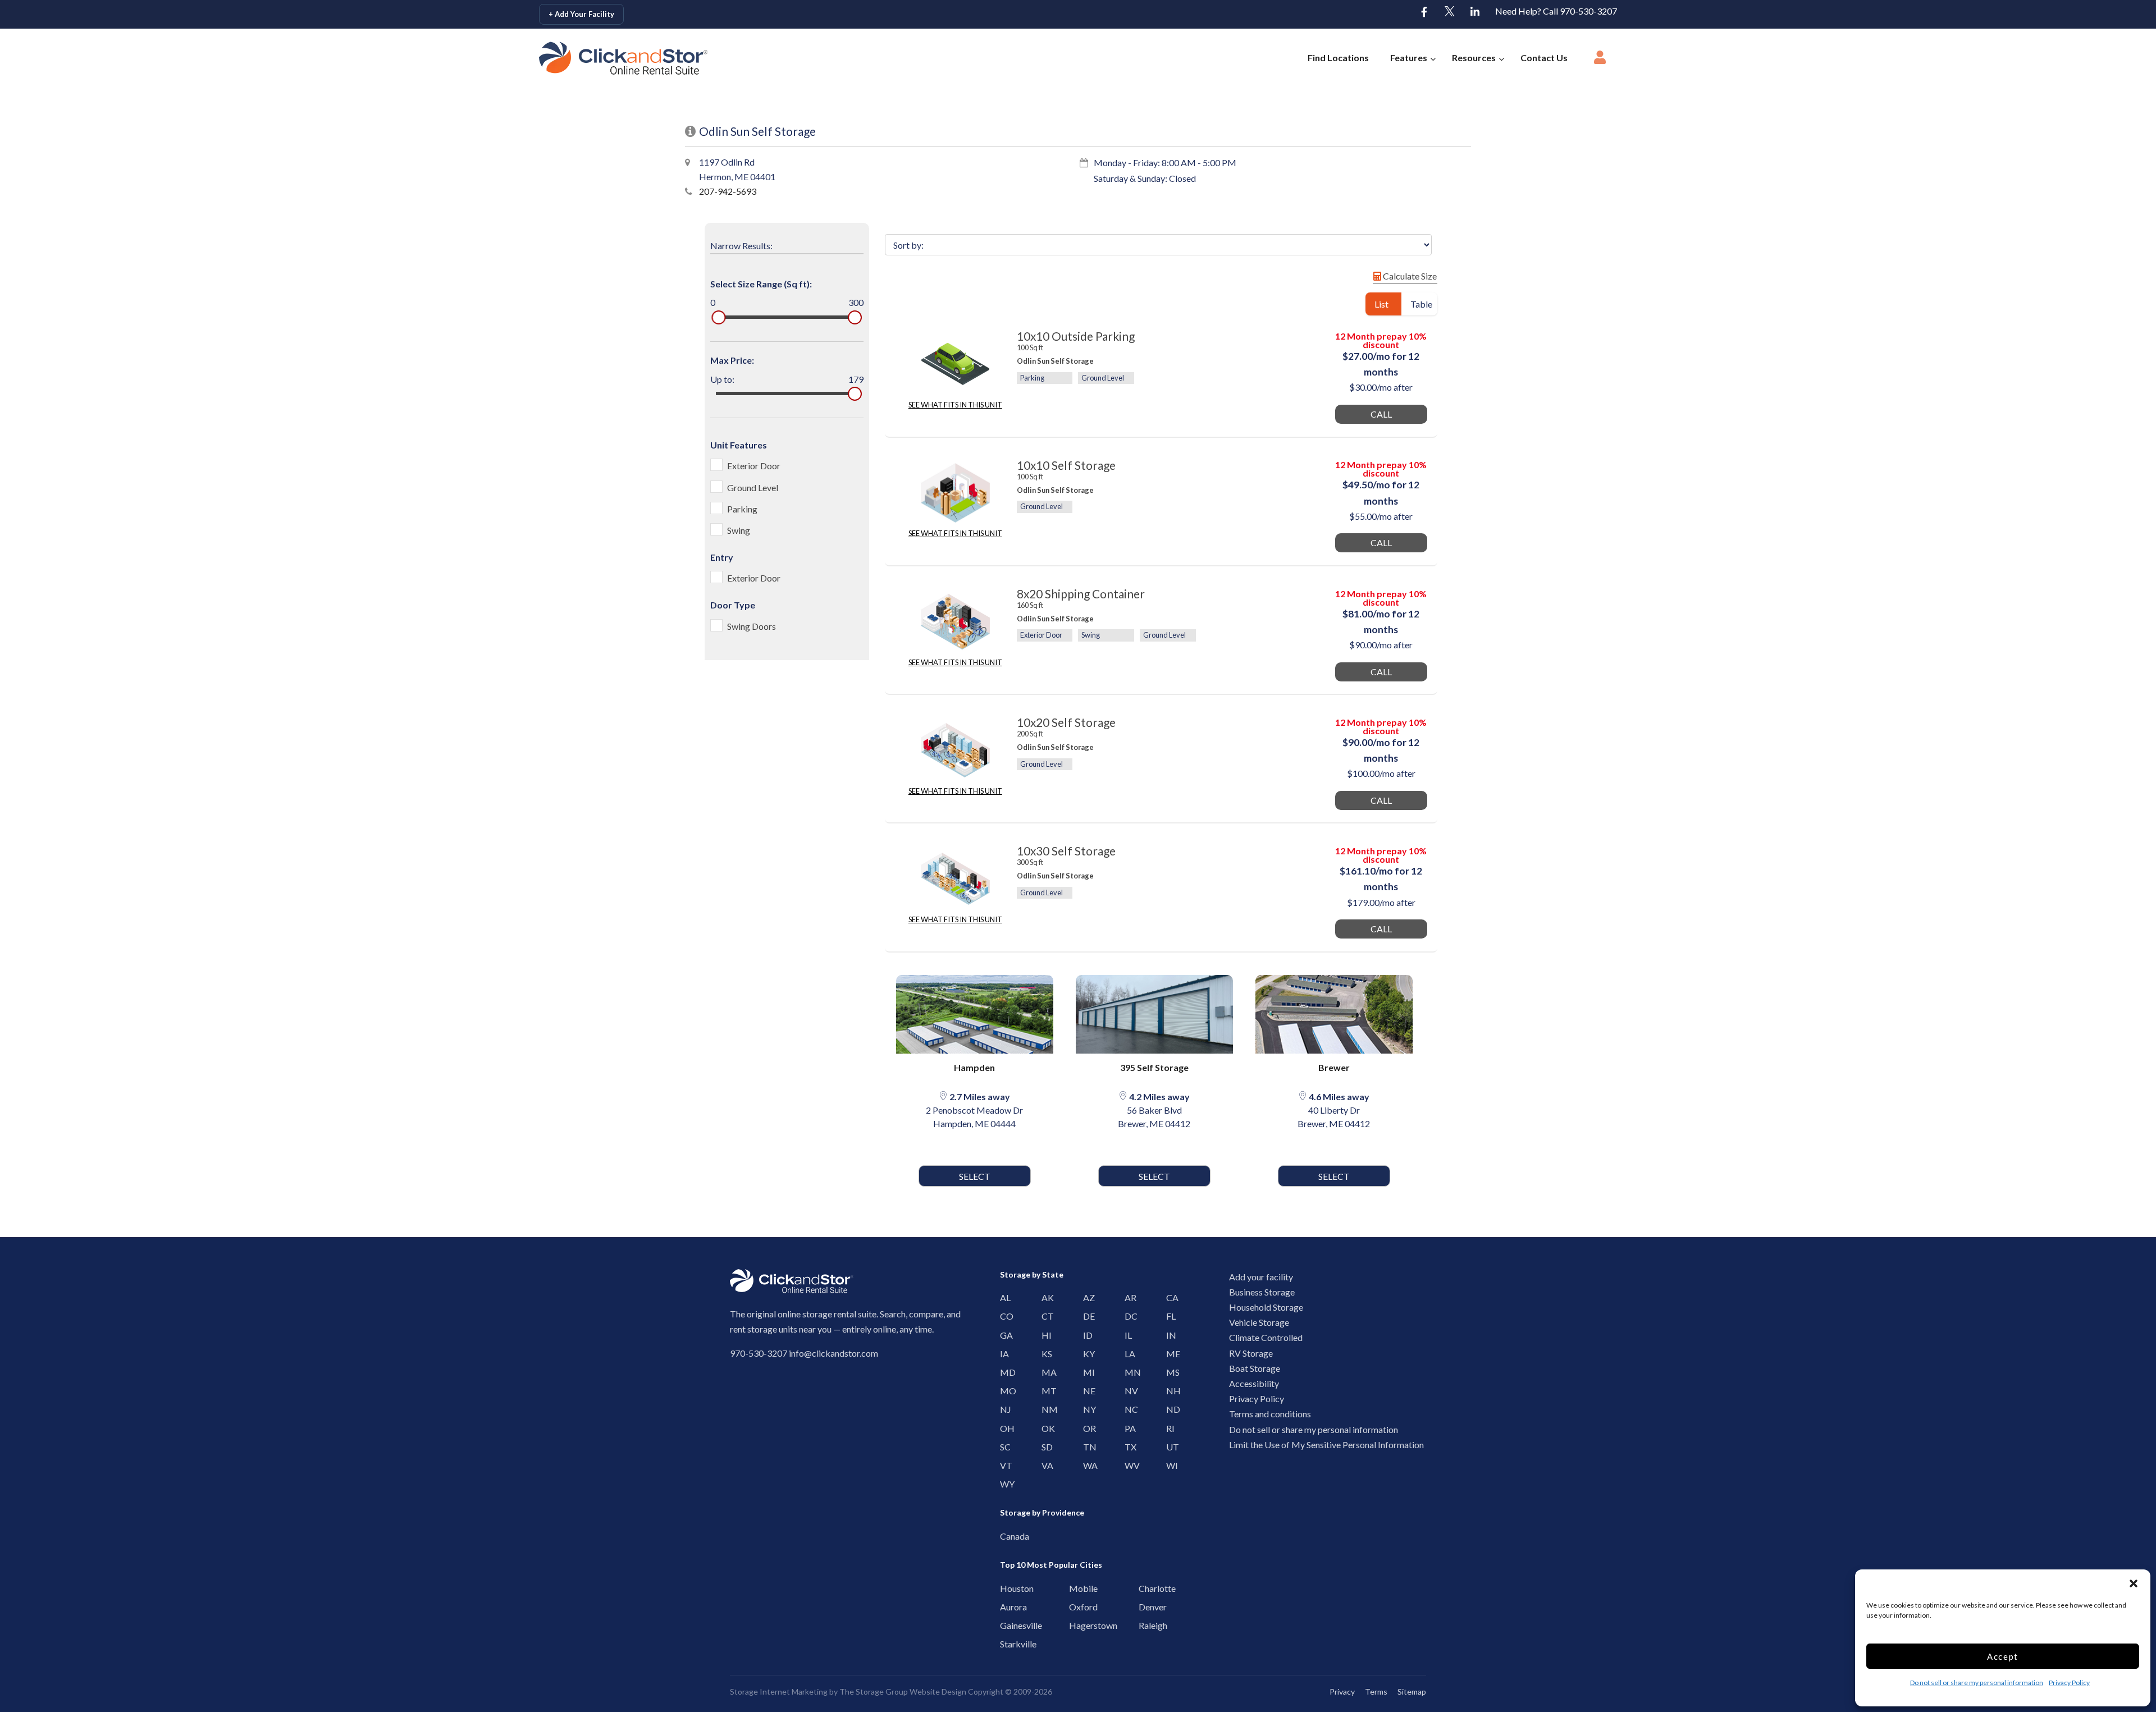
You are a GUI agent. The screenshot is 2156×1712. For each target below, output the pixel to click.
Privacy (1342, 1692)
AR (1128, 1297)
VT (1003, 1465)
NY (1086, 1409)
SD (1045, 1447)
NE (1086, 1391)
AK (1045, 1297)
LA (1128, 1354)
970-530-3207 (759, 1353)
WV (1128, 1465)
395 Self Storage (1154, 1067)
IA (1003, 1354)
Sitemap (1412, 1692)
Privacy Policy (2069, 1683)
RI (1169, 1428)
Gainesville (1006, 1625)
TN (1086, 1447)
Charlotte (1145, 1588)
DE (1086, 1316)
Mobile (1075, 1588)
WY (1003, 1484)
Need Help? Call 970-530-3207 (1556, 11)
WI (1169, 1465)
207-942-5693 (728, 191)
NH (1169, 1391)
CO (1003, 1316)
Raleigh (1145, 1625)
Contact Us (1544, 58)
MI (1086, 1372)
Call (1381, 414)
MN (1128, 1372)
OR (1086, 1428)
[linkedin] (1475, 12)
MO (1003, 1391)
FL (1169, 1316)
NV (1128, 1391)
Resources (1474, 58)
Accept (2003, 1656)
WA (1086, 1465)
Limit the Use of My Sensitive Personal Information (1326, 1445)
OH (1003, 1428)
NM (1045, 1409)
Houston (1006, 1588)
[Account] (1600, 61)
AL (1003, 1297)
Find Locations (1338, 58)
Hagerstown (1075, 1625)
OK (1045, 1428)
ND (1169, 1409)
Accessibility (1254, 1383)
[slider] (718, 317)
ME (1169, 1354)
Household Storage (1266, 1307)
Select (975, 1176)
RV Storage (1251, 1353)
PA (1128, 1428)
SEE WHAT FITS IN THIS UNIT (955, 405)
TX (1128, 1447)
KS (1045, 1354)
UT (1169, 1447)
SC (1003, 1447)
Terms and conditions (1270, 1414)
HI (1045, 1335)
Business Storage (1262, 1292)
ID (1086, 1335)
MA (1045, 1372)
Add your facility (1261, 1277)
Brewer (1334, 1067)
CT (1045, 1316)
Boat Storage (1255, 1368)
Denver (1145, 1607)
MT (1045, 1391)
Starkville (1006, 1644)
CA (1169, 1297)
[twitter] (1450, 12)
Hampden (974, 1067)
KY (1086, 1354)
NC (1128, 1409)
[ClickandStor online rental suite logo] (611, 58)
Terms (1376, 1692)
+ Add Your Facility (581, 14)
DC (1128, 1316)
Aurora (1006, 1607)
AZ (1086, 1297)
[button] (2134, 1583)
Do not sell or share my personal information (1977, 1683)
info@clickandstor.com (833, 1353)
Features (1409, 58)
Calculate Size (1409, 276)
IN (1169, 1335)
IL (1128, 1335)
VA (1045, 1465)
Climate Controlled (1266, 1337)
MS (1169, 1372)
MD (1003, 1372)
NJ (1003, 1409)
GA (1003, 1335)
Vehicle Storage (1259, 1322)
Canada (1006, 1536)
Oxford (1075, 1607)
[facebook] (1424, 12)
